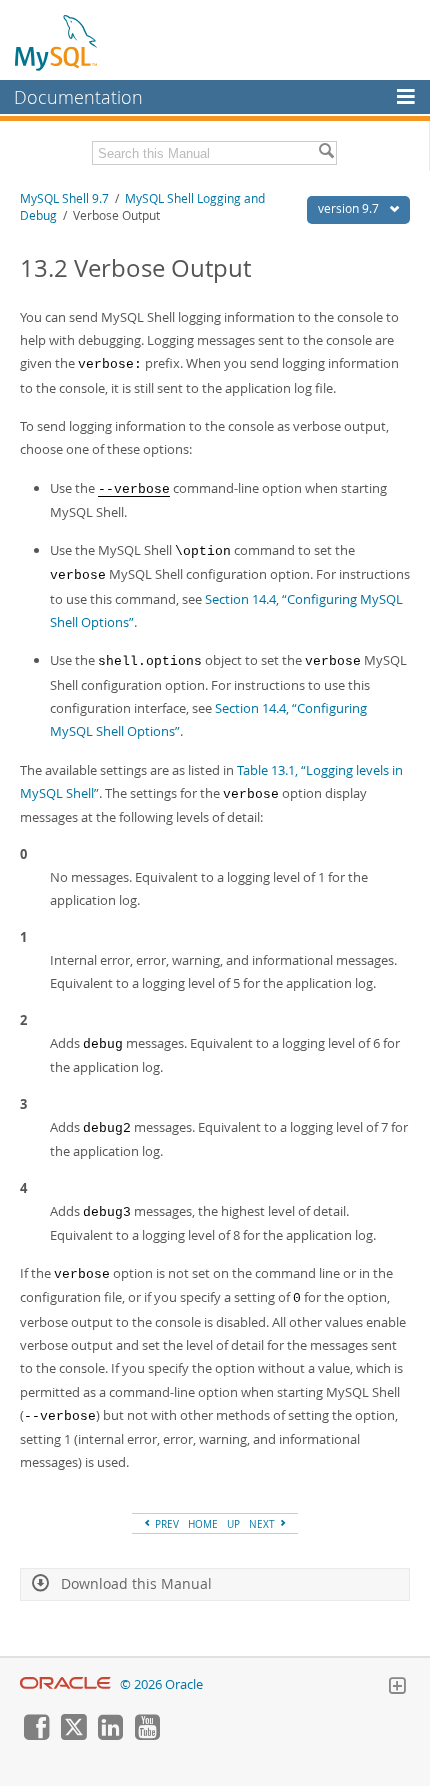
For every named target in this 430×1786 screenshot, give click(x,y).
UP (233, 1524)
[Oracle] (65, 1684)
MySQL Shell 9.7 (64, 198)
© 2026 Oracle (161, 1684)
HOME (203, 1524)
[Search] (326, 153)
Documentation (78, 97)
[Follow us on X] (73, 1735)
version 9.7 (350, 208)
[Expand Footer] (397, 1688)
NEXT (263, 1524)
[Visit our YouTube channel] (147, 1735)
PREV (165, 1524)
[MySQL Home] (57, 42)
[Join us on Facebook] (36, 1735)
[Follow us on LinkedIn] (110, 1735)
